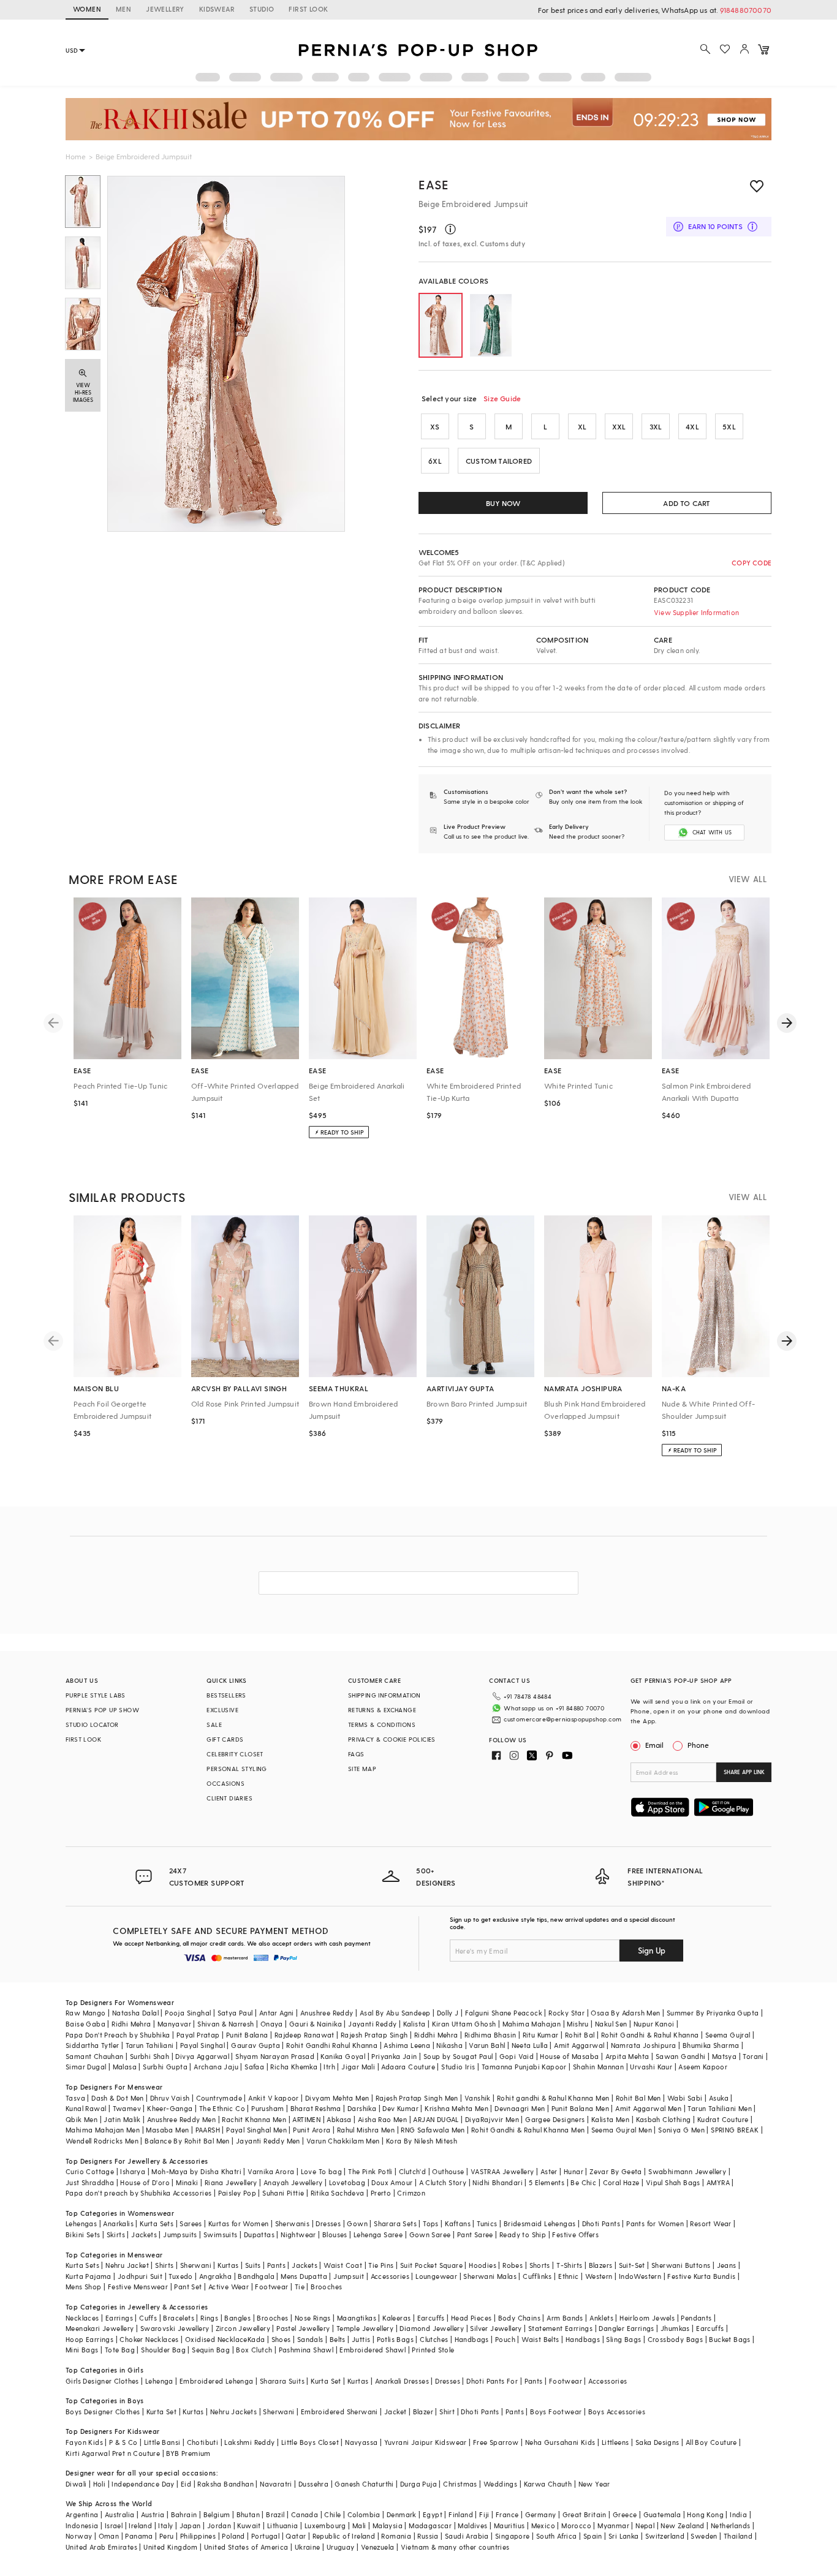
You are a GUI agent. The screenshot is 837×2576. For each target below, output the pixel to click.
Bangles (237, 2318)
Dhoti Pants (601, 2223)
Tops (431, 2223)
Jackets (144, 2234)
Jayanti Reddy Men (268, 2141)
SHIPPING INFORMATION (384, 1695)
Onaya (272, 2024)
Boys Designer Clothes (103, 2412)
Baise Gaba (85, 2024)
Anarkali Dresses (402, 2381)
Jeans (727, 2265)
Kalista (415, 2024)
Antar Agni (277, 2013)
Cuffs (148, 2318)
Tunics (487, 2223)
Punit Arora (312, 2130)
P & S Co (123, 2442)
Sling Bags (623, 2339)
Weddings (500, 2484)
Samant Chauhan (95, 2056)
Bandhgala (256, 2276)
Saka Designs (657, 2442)
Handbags (472, 2339)
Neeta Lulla (530, 2045)
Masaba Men (167, 2130)
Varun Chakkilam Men (343, 2141)
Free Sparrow (496, 2442)
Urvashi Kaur (651, 2067)
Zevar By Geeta (616, 2171)
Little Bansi (162, 2442)
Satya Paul (235, 2013)
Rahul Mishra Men (366, 2130)
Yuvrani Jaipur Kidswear (426, 2442)
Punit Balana (247, 2035)
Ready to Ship (523, 2234)
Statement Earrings (560, 2328)
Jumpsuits (180, 2234)
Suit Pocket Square (431, 2265)
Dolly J (448, 2013)
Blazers (601, 2265)
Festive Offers (575, 2234)
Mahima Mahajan (532, 2024)
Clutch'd (412, 2171)
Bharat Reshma (316, 2108)
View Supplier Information (696, 612)
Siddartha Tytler (92, 2045)
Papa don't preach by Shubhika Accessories (138, 2193)
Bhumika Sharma (711, 2045)
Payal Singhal (203, 2045)
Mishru (578, 2024)
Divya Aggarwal (202, 2056)
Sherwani (196, 2265)
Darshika (362, 2108)
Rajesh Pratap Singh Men (417, 2098)
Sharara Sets (395, 2223)
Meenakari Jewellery (100, 2328)
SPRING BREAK (735, 2130)
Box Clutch (254, 2350)
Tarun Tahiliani (150, 2045)
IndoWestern (640, 2276)
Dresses (328, 2223)
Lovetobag (347, 2182)
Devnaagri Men (520, 2108)
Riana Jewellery (231, 2182)
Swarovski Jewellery (175, 2328)
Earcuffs (431, 2318)
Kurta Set (326, 2381)
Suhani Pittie (283, 2193)
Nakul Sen (611, 2024)
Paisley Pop (237, 2193)
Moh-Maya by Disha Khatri (196, 2171)
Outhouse (448, 2171)
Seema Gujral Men (622, 2130)
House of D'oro (145, 2182)
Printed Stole (433, 2350)
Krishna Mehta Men (456, 2108)
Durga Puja (418, 2484)
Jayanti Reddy (372, 2024)
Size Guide (502, 398)
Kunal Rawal (86, 2108)
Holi (100, 2484)
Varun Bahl (487, 2045)
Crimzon (411, 2193)
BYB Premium (188, 2453)
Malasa (125, 2067)
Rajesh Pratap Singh (374, 2035)
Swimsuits (221, 2234)
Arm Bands (565, 2318)
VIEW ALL (748, 879)
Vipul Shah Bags (673, 2182)
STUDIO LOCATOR (92, 1724)
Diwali (76, 2484)
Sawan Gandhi (681, 2056)
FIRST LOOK (308, 9)
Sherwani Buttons (681, 2265)
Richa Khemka (294, 2067)
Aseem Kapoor (703, 2067)
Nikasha (449, 2045)
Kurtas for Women (238, 2223)
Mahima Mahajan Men (103, 2130)
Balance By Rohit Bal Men (187, 2141)
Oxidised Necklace (216, 2339)
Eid (186, 2484)
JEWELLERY (165, 9)
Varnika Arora (271, 2171)
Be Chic (583, 2182)
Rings (209, 2318)
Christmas (460, 2484)
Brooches (326, 2287)
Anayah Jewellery (293, 2182)
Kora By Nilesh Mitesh (422, 2141)
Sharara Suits (282, 2381)
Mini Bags (82, 2350)
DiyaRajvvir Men (492, 2119)
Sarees (191, 2223)
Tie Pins (381, 2265)
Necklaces (82, 2318)
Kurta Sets (157, 2223)
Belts (338, 2339)
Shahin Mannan (598, 2067)
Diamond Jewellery (432, 2328)
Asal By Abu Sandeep (395, 2013)
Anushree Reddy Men (181, 2119)
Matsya (724, 2056)
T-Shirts (569, 2265)
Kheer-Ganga (170, 2108)
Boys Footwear (556, 2412)
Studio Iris (458, 2067)
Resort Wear (710, 2223)
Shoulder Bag (163, 2350)
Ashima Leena (407, 2045)
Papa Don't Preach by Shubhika (118, 2035)
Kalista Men (610, 2119)
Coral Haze (621, 2182)
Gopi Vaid (517, 2056)
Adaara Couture (408, 2067)
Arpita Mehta (627, 2056)
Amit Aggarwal (579, 2045)
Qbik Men (81, 2119)
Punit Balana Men (580, 2108)
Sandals (310, 2339)
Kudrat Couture (723, 2119)
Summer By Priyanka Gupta (713, 2013)
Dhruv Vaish (170, 2098)
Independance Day (143, 2484)
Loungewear (436, 2276)
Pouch (505, 2339)
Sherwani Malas (490, 2276)
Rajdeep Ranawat (305, 2035)
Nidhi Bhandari (498, 2182)
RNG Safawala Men (433, 2130)
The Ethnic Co (222, 2108)
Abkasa (339, 2119)
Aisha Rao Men (382, 2119)
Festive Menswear (138, 2287)
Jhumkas (675, 2328)
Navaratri (276, 2484)
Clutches (434, 2339)
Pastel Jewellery (303, 2328)
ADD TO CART (687, 503)
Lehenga (159, 2381)
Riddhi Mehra (436, 2035)
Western (599, 2276)
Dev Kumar (400, 2108)
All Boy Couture (711, 2442)
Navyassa (361, 2442)
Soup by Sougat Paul (458, 2056)
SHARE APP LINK (744, 1772)
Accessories (390, 2276)
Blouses (335, 2234)
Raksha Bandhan (225, 2484)
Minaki (187, 2182)
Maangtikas (357, 2318)
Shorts (540, 2265)
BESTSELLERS (226, 1695)
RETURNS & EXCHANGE (382, 1710)
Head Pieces (471, 2318)
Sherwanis (293, 2223)
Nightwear (298, 2234)
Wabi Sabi (685, 2098)
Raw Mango (86, 2013)
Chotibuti (203, 2442)
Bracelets (179, 2318)
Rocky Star (566, 2013)
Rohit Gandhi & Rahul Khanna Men (528, 2130)
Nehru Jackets (233, 2412)
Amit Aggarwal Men (648, 2108)
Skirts (116, 2234)
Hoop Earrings (89, 2339)
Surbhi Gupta (165, 2067)
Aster (549, 2171)
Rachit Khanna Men (254, 2119)
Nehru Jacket (127, 2265)
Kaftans (458, 2223)
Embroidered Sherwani (339, 2412)
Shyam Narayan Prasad (275, 2056)
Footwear (271, 2287)
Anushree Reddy (327, 2013)
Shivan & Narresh (225, 2024)
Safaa (254, 2067)
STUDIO (262, 9)
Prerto (381, 2193)
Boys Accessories (617, 2412)
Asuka (719, 2098)
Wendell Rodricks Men (102, 2141)
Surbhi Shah (150, 2056)
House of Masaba (569, 2056)
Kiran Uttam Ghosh (464, 2024)
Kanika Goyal (343, 2056)
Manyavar (174, 2024)
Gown (357, 2223)
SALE (214, 1724)
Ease (434, 184)
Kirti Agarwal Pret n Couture (113, 2453)
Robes (513, 2265)
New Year (594, 2484)
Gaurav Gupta (256, 2045)
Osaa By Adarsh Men (625, 2013)
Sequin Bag (211, 2350)
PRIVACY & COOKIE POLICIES (392, 1739)
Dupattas (259, 2234)
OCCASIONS (225, 1783)
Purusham (267, 2108)
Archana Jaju (216, 2067)
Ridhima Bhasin (490, 2035)
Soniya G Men (681, 2130)
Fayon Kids (84, 2442)
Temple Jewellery (365, 2328)
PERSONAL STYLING (237, 1769)
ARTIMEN (306, 2119)
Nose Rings (313, 2318)
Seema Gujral (728, 2035)
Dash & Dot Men (118, 2098)
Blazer (423, 2412)
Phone (698, 1745)
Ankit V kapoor (274, 2098)
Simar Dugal (86, 2067)
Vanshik (478, 2098)
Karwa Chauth (548, 2484)
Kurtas (228, 2265)
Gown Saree (430, 2234)
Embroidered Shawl (373, 2350)
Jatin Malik (122, 2119)
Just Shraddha (90, 2182)
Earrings (119, 2318)
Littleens (615, 2442)
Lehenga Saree (378, 2234)
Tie (300, 2287)
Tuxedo (180, 2276)
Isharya (133, 2171)
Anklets (601, 2318)
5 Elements (547, 2182)
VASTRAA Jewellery (502, 2171)
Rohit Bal (580, 2035)
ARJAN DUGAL (436, 2119)
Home (76, 156)
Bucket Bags (729, 2339)
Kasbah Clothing (664, 2119)
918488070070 (746, 10)
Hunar (574, 2171)
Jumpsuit (349, 2276)
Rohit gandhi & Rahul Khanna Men (553, 2098)
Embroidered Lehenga (217, 2381)
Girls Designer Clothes (102, 2381)
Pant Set (188, 2287)
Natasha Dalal (135, 2013)
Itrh (329, 2067)
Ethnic (568, 2276)
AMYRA (718, 2182)
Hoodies (483, 2265)
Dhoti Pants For (492, 2381)
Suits (253, 2265)
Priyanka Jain (394, 2056)
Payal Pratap (198, 2035)
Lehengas (81, 2223)
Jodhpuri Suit (140, 2276)
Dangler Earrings (626, 2328)
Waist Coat (343, 2265)
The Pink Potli (370, 2171)
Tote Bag (120, 2350)
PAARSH (208, 2130)
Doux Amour (392, 2182)
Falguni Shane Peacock (504, 2013)
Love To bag (321, 2171)
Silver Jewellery (496, 2328)
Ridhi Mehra (131, 2024)
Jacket (395, 2412)
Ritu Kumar (541, 2035)
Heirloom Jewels (647, 2318)
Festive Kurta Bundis (701, 2276)
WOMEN (87, 9)
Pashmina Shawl (306, 2350)
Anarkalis (118, 2223)
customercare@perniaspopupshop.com (562, 1719)
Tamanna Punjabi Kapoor (524, 2067)
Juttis (361, 2339)
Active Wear (229, 2287)
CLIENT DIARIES (229, 1798)
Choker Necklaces (149, 2339)
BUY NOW (503, 503)
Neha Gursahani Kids (560, 2442)
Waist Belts (540, 2339)
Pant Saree (475, 2234)
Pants (276, 2265)
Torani (753, 2056)
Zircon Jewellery (243, 2328)
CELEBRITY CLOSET (235, 1754)
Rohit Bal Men (638, 2098)
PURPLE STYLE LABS (96, 1695)
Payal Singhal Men (256, 2130)
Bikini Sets (83, 2234)
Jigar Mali (358, 2067)
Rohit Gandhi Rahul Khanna (332, 2045)
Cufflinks (537, 2276)
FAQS (356, 1754)
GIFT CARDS (225, 1739)
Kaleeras (396, 2318)
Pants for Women (655, 2223)
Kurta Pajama (89, 2276)
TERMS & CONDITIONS (382, 1724)
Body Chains (519, 2318)
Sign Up (652, 1950)
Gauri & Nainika (316, 2024)
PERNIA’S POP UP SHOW (102, 1710)
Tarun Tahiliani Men (720, 2108)
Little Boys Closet (310, 2442)
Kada (256, 2339)
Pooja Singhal (188, 2013)
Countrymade (219, 2098)
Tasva (75, 2098)
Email (654, 1745)
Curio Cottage (90, 2171)
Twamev (127, 2108)
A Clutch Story (443, 2182)
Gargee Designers (555, 2119)
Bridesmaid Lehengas (540, 2223)
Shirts (164, 2265)
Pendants (696, 2318)
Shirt (447, 2412)
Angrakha (215, 2276)
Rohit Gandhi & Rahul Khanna (650, 2035)
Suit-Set (632, 2265)
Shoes (281, 2339)
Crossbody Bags (676, 2339)
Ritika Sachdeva (338, 2193)
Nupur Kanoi (654, 2024)
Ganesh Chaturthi (364, 2484)
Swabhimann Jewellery (687, 2171)
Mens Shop (84, 2287)
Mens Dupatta (304, 2276)
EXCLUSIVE (222, 1710)
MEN (123, 9)
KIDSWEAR (217, 9)
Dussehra (313, 2484)
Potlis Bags (395, 2339)
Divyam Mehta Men (337, 2098)
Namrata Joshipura (644, 2045)
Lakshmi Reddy (249, 2442)
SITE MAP (362, 1769)
